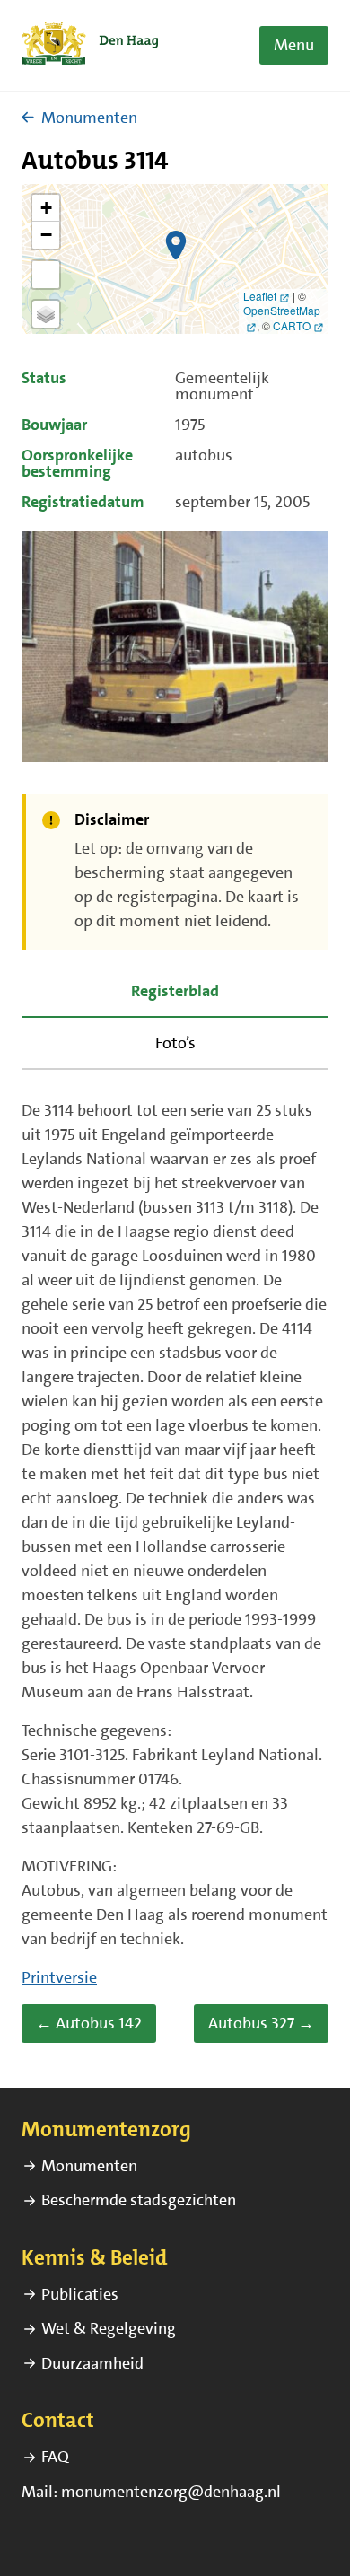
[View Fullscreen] (46, 275)
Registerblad (175, 991)
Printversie (59, 1977)
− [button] (46, 235)
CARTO (292, 325)
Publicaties (80, 2294)
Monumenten (89, 118)
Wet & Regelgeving (109, 2328)
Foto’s (175, 1043)
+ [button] (46, 208)
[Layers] (46, 314)
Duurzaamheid (92, 2363)
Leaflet (260, 296)
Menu (294, 45)
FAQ (55, 2457)
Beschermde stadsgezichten (139, 2200)
